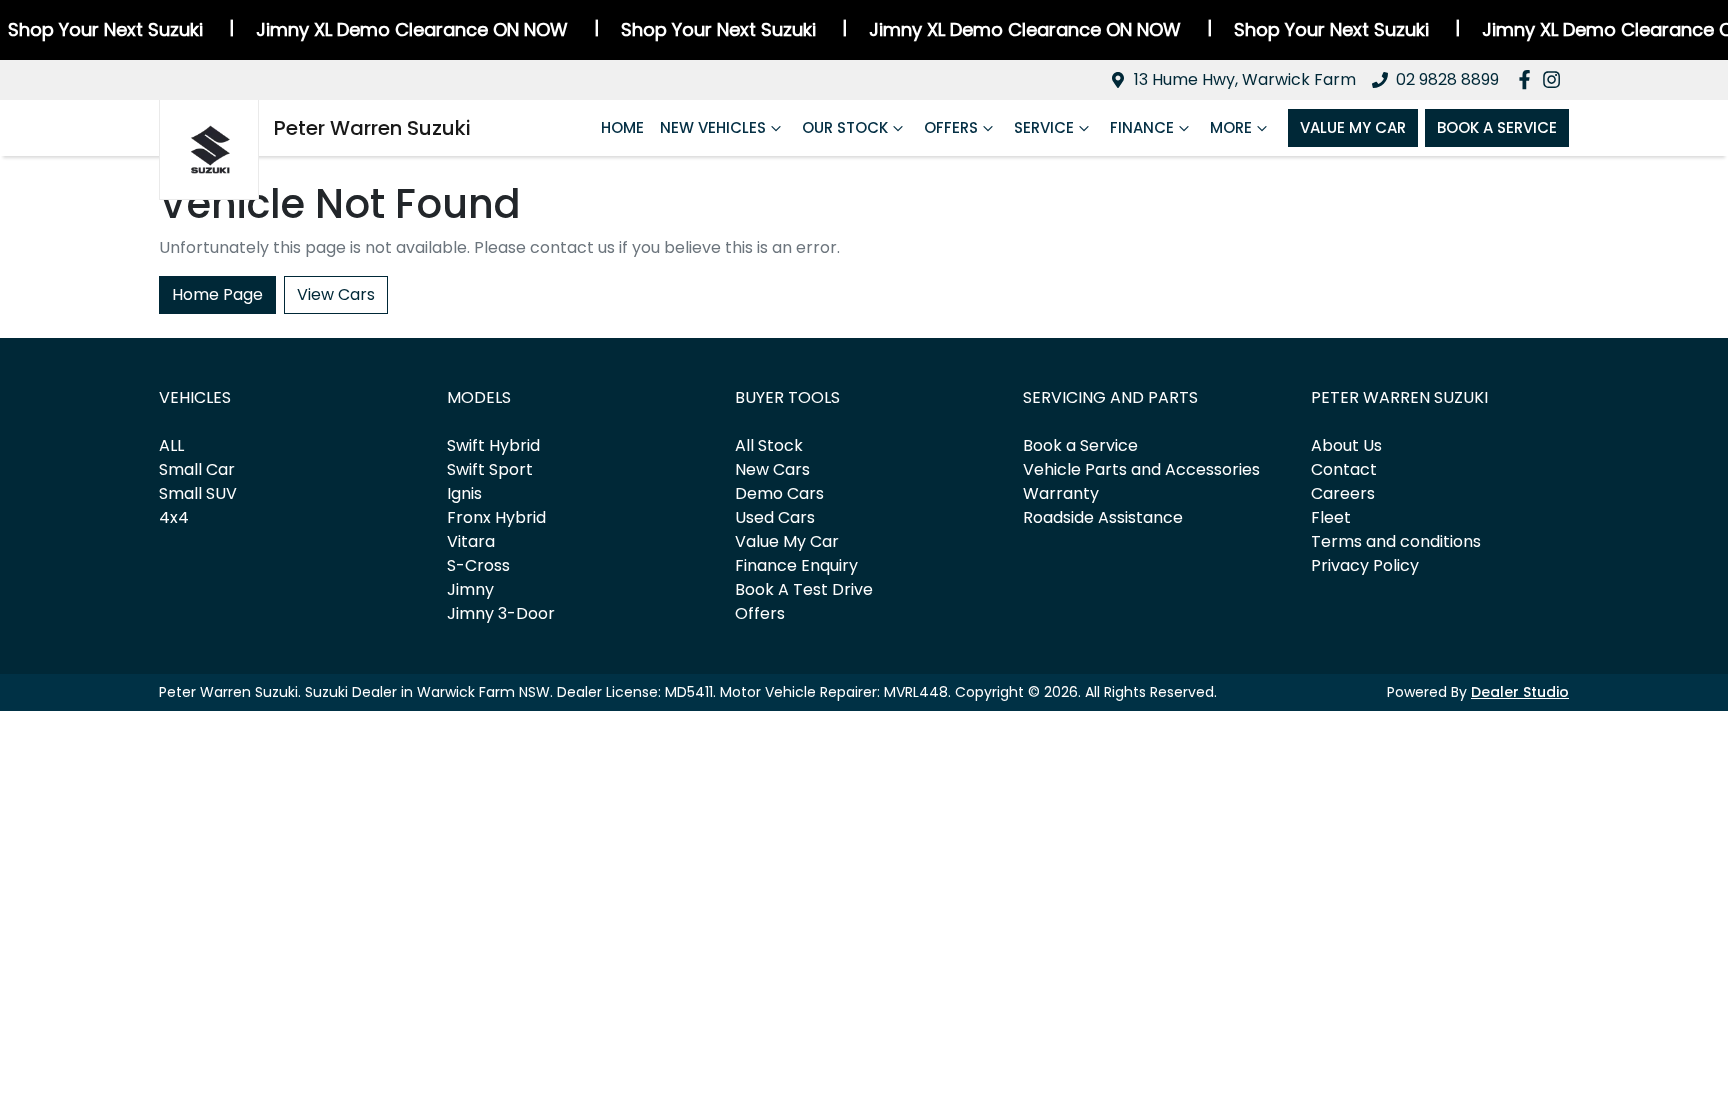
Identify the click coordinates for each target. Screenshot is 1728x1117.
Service (1044, 127)
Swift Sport (490, 469)
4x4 (174, 517)
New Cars (772, 469)
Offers (951, 127)
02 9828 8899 (1447, 79)
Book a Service (1080, 445)
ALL (171, 445)
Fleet (1331, 517)
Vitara (471, 541)
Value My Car (1353, 127)
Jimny (470, 589)
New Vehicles (713, 127)
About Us (1346, 445)
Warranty (1061, 493)
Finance (1142, 127)
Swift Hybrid (493, 445)
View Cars (336, 294)
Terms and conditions (1396, 541)
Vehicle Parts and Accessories (1141, 469)
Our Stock (845, 127)
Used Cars (775, 517)
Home (622, 127)
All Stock (769, 445)
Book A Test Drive (804, 589)
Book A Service (1497, 127)
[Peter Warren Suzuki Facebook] (1528, 79)
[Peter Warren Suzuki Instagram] (1555, 79)
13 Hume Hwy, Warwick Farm (1245, 79)
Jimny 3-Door (501, 613)
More (1231, 127)
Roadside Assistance (1103, 517)
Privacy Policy (1365, 565)
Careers (1343, 493)
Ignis (464, 493)
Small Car (197, 469)
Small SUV (198, 493)
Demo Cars (779, 493)
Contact (1344, 469)
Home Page (217, 294)
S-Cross (478, 565)
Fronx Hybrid (496, 517)
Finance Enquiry (796, 565)
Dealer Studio (1520, 692)
